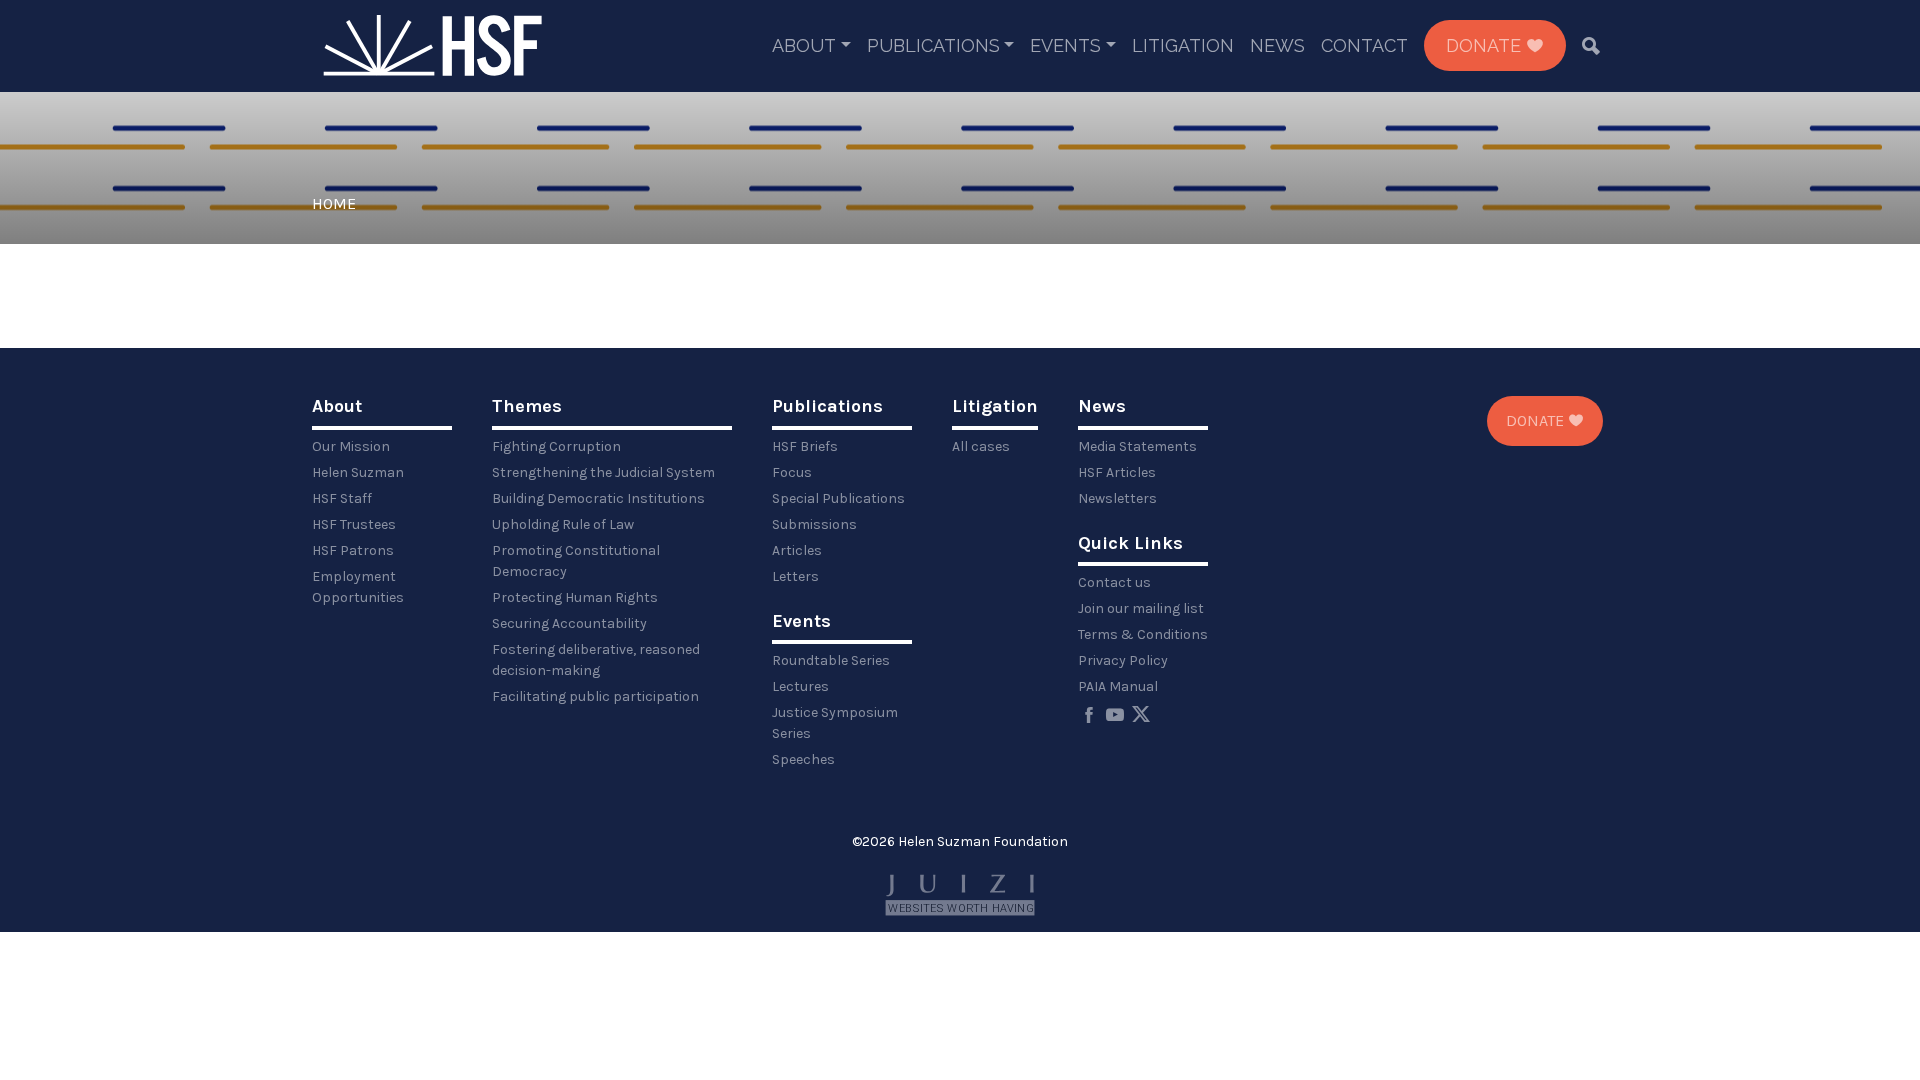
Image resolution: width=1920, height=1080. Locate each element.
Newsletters (1117, 498)
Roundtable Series (831, 660)
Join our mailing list (1141, 608)
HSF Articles (1117, 472)
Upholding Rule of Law (563, 524)
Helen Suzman (358, 472)
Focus (792, 472)
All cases (981, 446)
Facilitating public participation (595, 696)
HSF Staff (342, 498)
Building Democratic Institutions (598, 498)
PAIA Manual (1118, 686)
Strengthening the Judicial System (603, 472)
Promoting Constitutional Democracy (576, 561)
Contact (1364, 45)
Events (1065, 45)
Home (334, 203)
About (804, 45)
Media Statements (1137, 446)
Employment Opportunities (358, 587)
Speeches (803, 759)
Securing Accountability (569, 623)
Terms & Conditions (1143, 634)
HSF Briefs (805, 446)
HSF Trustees (354, 524)
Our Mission (351, 446)
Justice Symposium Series (835, 723)
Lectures (800, 686)
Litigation (1183, 45)
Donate (1486, 45)
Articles (797, 550)
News (1277, 45)
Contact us (1114, 582)
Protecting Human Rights (575, 597)
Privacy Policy (1123, 660)
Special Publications (838, 498)
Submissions (814, 524)
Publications (933, 45)
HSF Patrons (353, 550)
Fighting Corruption (556, 446)
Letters (795, 576)
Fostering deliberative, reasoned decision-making (596, 660)
